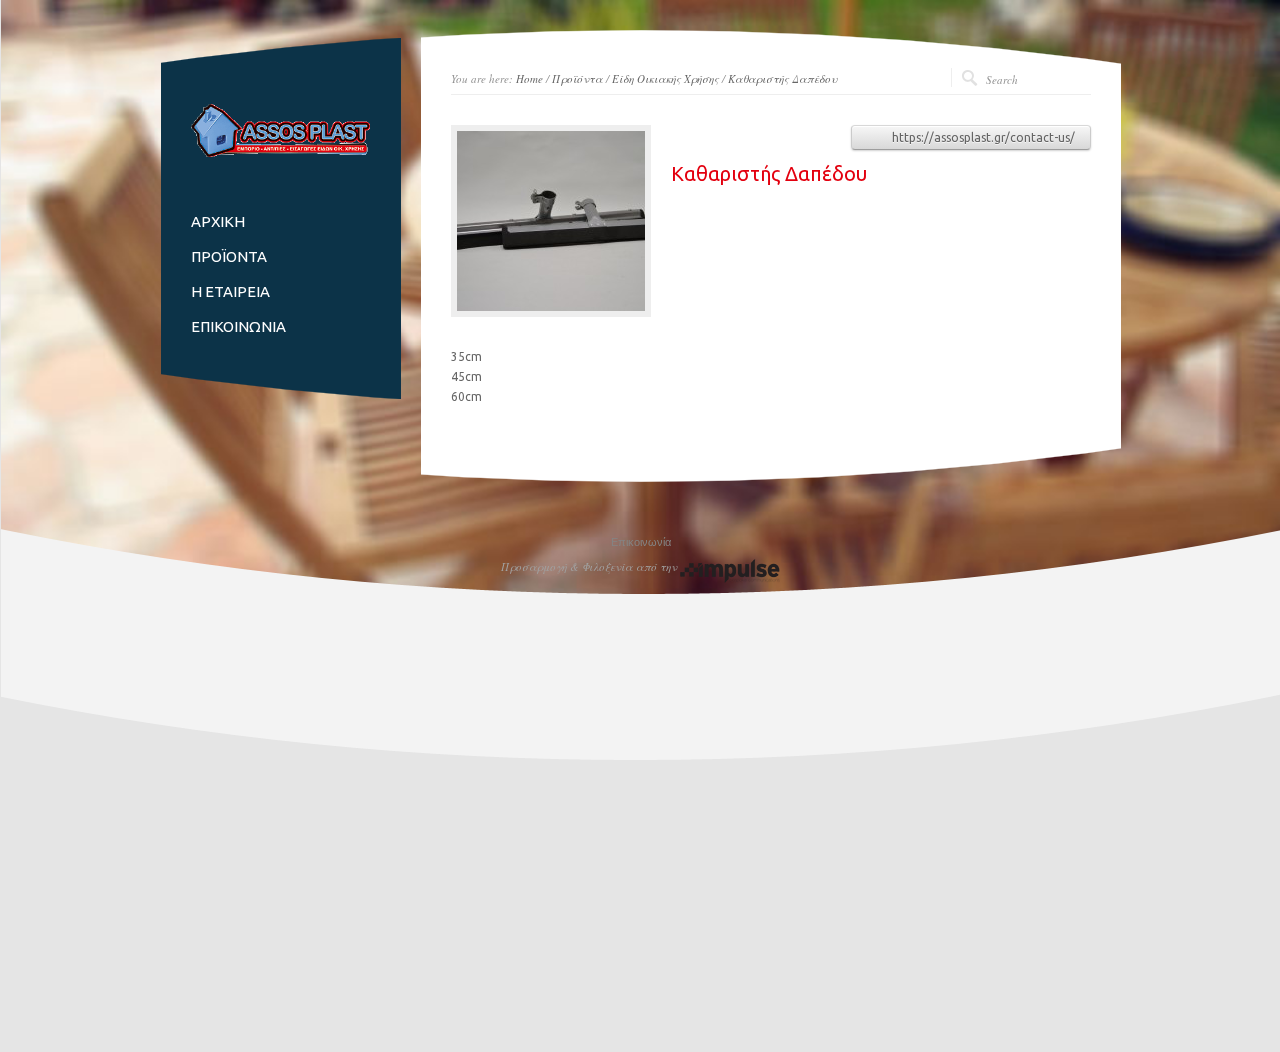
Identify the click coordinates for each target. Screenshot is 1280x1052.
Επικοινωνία (641, 542)
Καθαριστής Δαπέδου (782, 78)
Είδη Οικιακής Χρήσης (665, 78)
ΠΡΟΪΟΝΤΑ (229, 256)
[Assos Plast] (281, 152)
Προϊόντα (577, 78)
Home (529, 78)
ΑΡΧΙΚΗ (218, 221)
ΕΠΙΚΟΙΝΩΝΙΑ (238, 326)
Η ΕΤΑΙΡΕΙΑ (230, 291)
